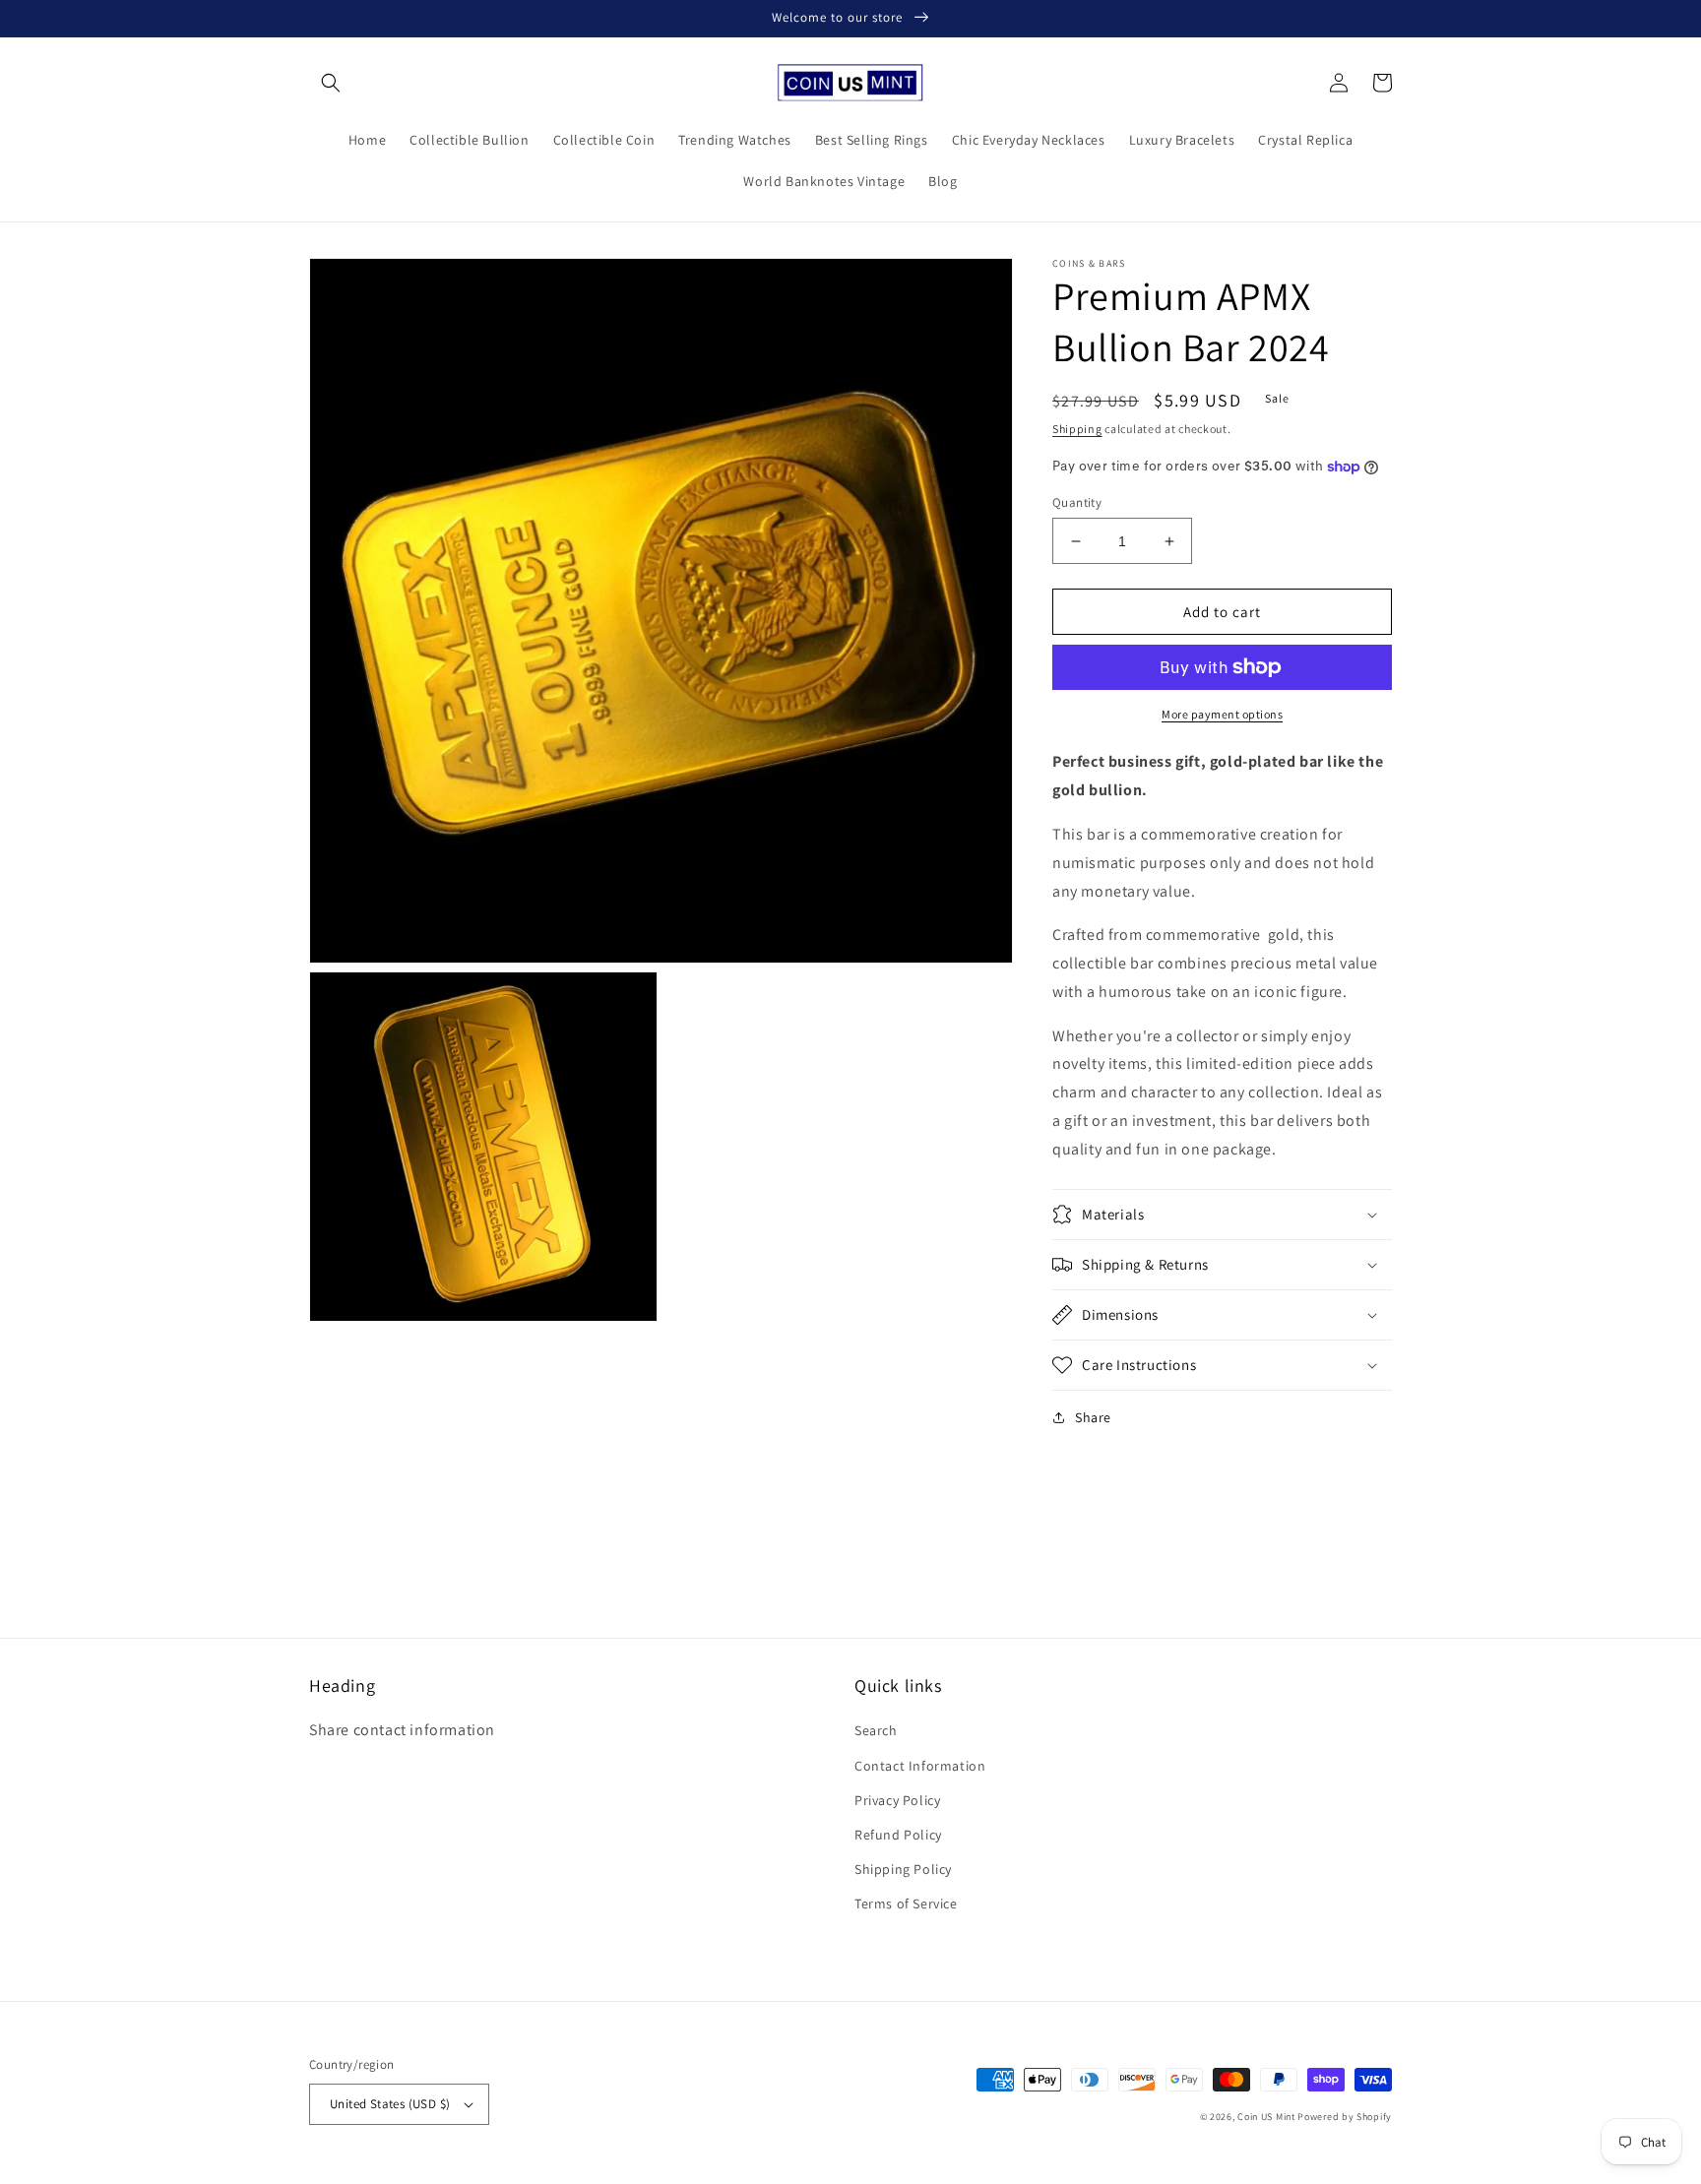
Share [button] (1093, 1417)
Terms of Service (906, 1903)
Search (876, 1730)
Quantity (1077, 502)
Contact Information (920, 1766)
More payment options (1222, 714)
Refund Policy (898, 1835)
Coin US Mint (1266, 2117)
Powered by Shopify (1345, 2117)
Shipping (1077, 429)
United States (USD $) (390, 2104)
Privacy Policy (897, 1800)
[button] (331, 83)
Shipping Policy (903, 1869)
